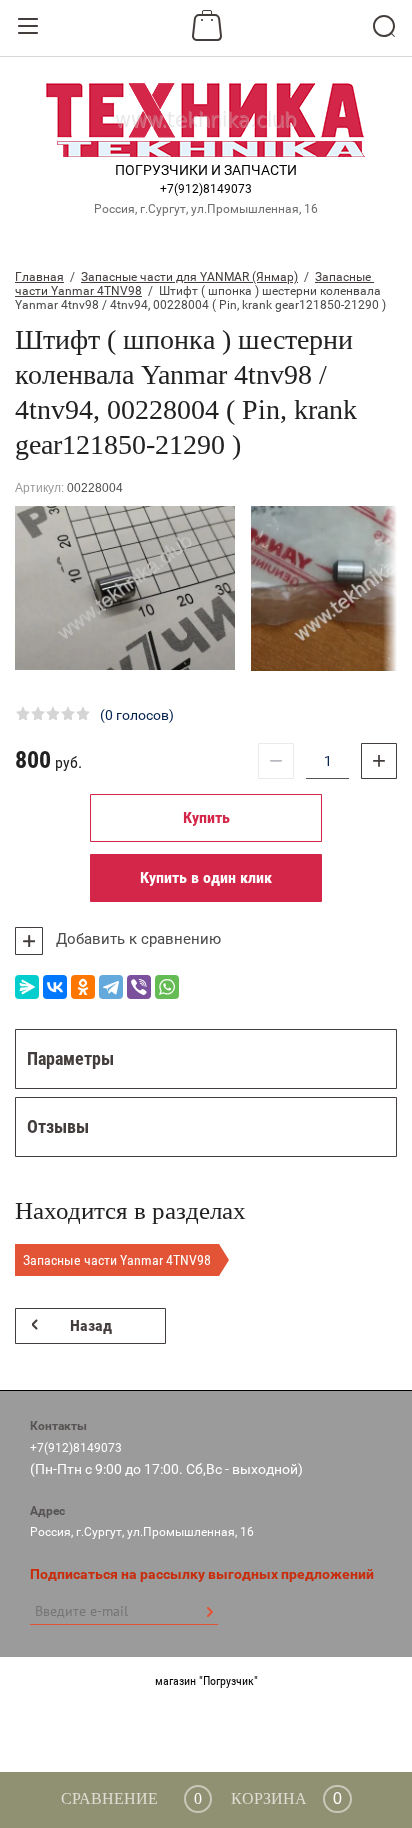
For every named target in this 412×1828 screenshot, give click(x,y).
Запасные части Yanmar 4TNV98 (117, 1260)
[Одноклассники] (83, 987)
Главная (39, 277)
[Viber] (139, 987)
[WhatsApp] (167, 987)
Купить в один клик (206, 877)
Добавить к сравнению (136, 939)
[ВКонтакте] (55, 987)
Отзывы (58, 1126)
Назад (91, 1325)
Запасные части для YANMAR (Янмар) (189, 277)
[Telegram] (111, 987)
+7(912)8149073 (206, 189)
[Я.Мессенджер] (27, 987)
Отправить (209, 1612)
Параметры (70, 1058)
